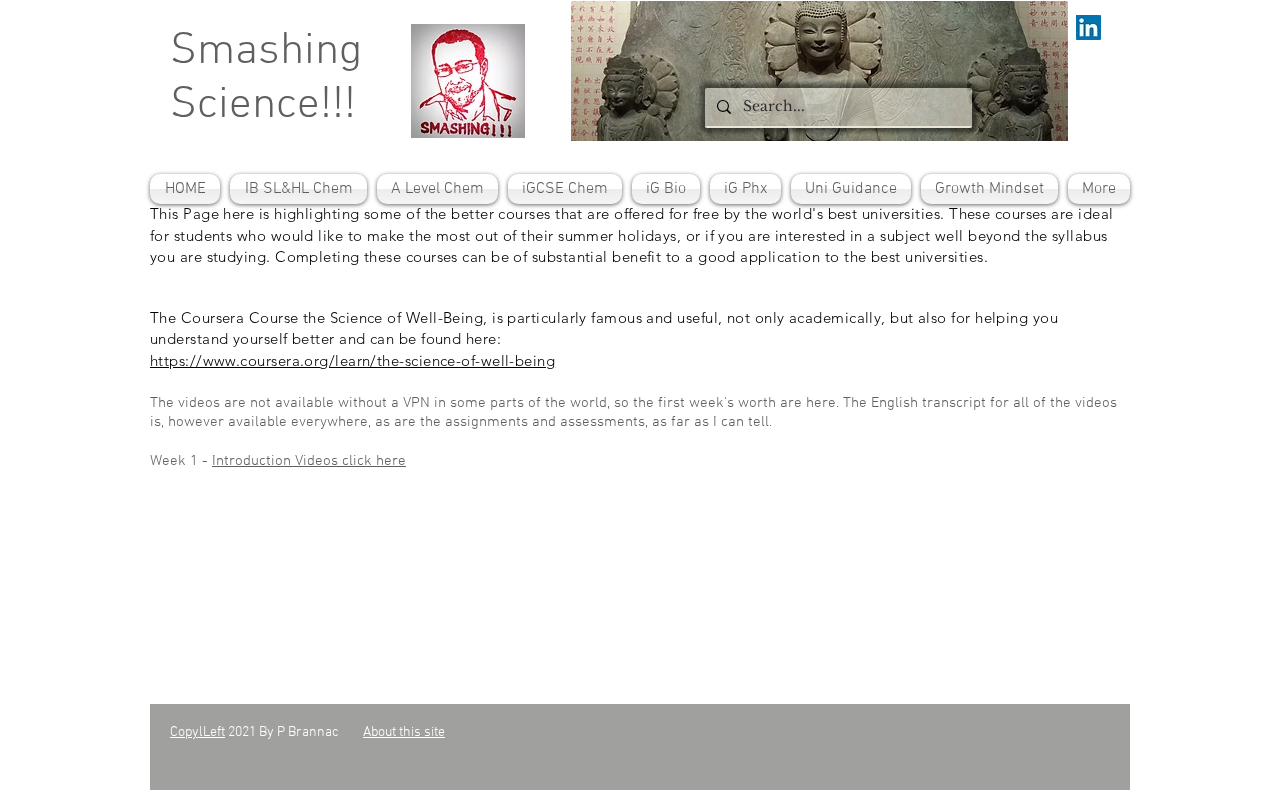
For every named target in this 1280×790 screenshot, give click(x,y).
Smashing (266, 52)
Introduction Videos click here (309, 461)
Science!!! (263, 106)
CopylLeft (197, 732)
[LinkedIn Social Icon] (1088, 27)
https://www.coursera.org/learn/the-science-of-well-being (352, 360)
